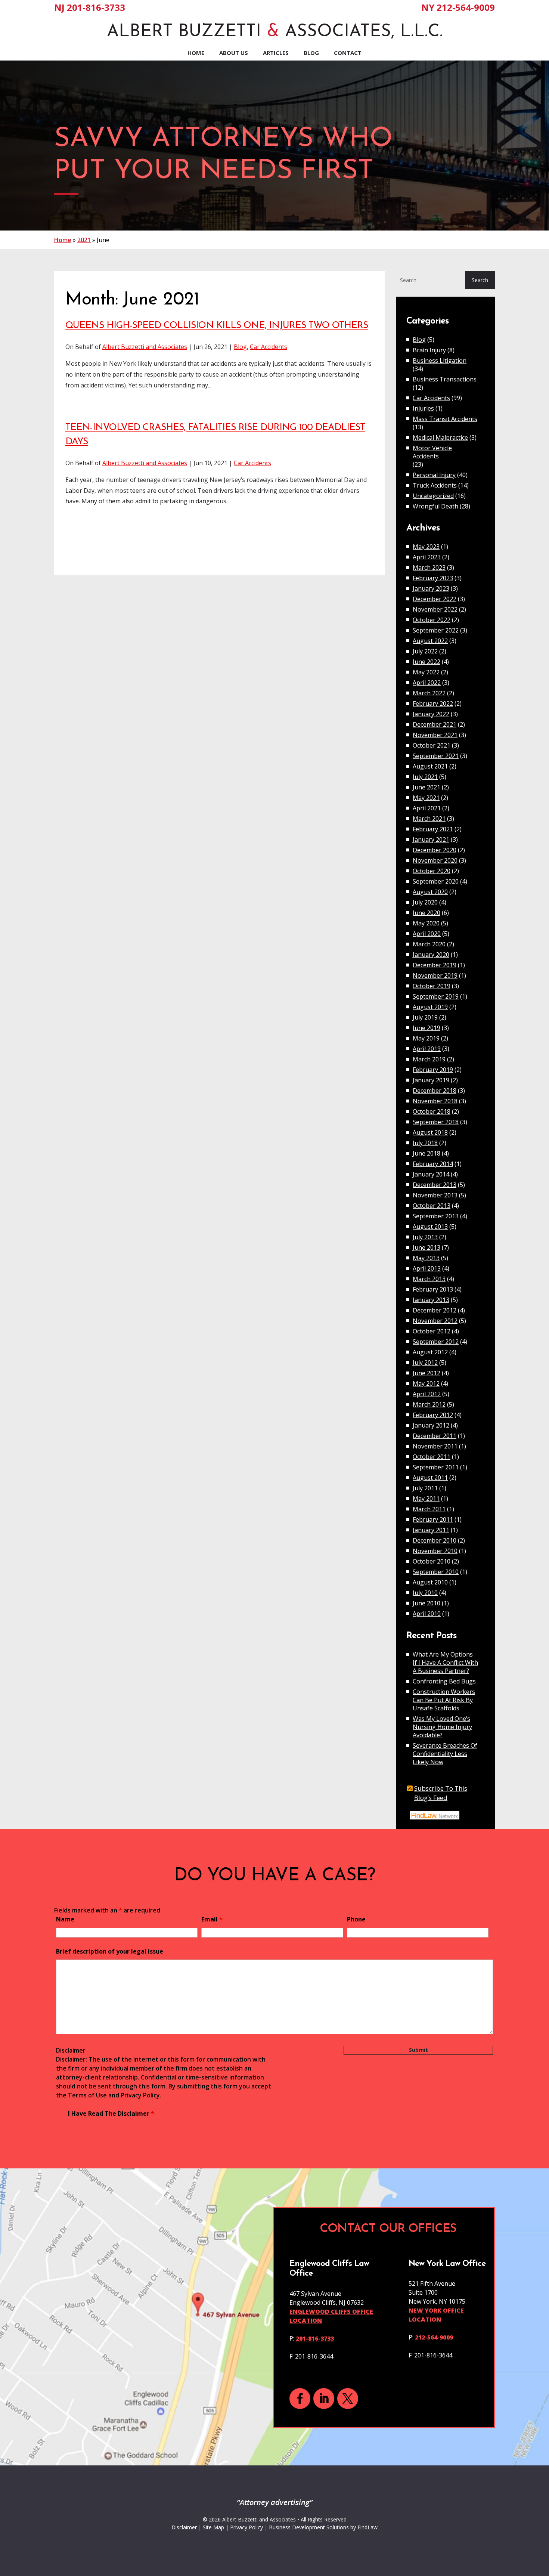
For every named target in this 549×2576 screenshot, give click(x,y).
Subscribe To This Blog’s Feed (441, 1793)
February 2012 (433, 1415)
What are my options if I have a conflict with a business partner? (445, 1663)
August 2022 (430, 641)
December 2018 (435, 1091)
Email (212, 1919)
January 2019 (431, 1080)
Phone (356, 1919)
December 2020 (435, 850)
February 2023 (433, 578)
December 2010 (435, 1540)
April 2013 (427, 1268)
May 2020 (426, 923)
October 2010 (432, 1561)
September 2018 (436, 1122)
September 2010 (436, 1572)
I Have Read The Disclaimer (111, 2113)
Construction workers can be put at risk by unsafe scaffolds (444, 1700)
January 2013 (431, 1300)
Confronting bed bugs (444, 1681)
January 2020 (431, 955)
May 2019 (426, 1038)
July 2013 (425, 1237)
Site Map (213, 2527)
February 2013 (433, 1289)
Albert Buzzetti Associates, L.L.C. (275, 32)
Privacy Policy (140, 2095)
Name (65, 1919)
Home (196, 53)
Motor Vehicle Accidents (432, 452)
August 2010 (430, 1582)
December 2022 (435, 599)
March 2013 (429, 1279)
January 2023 (431, 588)
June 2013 (427, 1247)
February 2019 (433, 1070)
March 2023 (429, 568)
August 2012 (430, 1352)
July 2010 (425, 1593)
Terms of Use (87, 2095)
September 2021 (436, 756)
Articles (276, 53)
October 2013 (432, 1206)
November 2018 (435, 1101)
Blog (311, 53)
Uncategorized (433, 496)
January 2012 (431, 1425)
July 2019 (425, 1017)
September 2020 (436, 881)
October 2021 (432, 745)
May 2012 (426, 1383)
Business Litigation (440, 361)
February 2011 (433, 1519)
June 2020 (427, 913)
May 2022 (426, 672)
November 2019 (435, 975)
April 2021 (427, 808)
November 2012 (435, 1321)
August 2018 (430, 1132)
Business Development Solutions (309, 2527)
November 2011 (435, 1446)
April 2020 (427, 934)
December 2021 (435, 724)
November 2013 (435, 1195)
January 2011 (431, 1530)
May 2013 (426, 1258)
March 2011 (429, 1509)
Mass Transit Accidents (445, 419)
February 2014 (433, 1164)
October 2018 (432, 1111)
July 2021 (425, 777)
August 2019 (430, 1007)
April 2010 (427, 1614)
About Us (234, 53)
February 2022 (433, 703)
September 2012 (436, 1342)
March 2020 (429, 944)
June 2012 (427, 1373)
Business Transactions (445, 379)
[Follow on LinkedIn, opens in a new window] (324, 2399)
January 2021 (431, 839)
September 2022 (436, 630)
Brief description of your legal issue (110, 1951)
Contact (348, 53)
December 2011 (435, 1436)
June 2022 (427, 662)
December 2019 (435, 965)
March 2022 (429, 693)
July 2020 (425, 902)
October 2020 (432, 871)
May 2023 (426, 547)
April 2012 (427, 1394)
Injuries (423, 408)
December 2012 (435, 1310)
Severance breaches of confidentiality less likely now (445, 1754)
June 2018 (427, 1153)
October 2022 (432, 620)
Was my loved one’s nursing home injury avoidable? (442, 1727)
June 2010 (427, 1603)
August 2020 (430, 892)
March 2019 (429, 1059)
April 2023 (427, 557)
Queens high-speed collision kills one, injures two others (217, 326)
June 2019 (427, 1028)
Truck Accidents (435, 485)
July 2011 (425, 1488)
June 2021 (427, 787)
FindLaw (367, 2527)
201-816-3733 (96, 7)
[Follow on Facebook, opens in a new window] (300, 2399)
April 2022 (427, 683)
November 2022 (435, 609)
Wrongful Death (435, 506)
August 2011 (430, 1478)
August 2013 (430, 1227)
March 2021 (429, 819)
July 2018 (425, 1143)
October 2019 (432, 986)
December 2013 (435, 1185)
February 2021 (433, 829)
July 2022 (425, 651)
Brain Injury (429, 350)
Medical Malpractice (440, 437)
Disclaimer (71, 2050)
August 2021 (430, 766)
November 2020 (435, 860)
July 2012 (425, 1363)
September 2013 (436, 1216)
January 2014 (431, 1174)
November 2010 (435, 1551)
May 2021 (426, 798)
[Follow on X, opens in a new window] (348, 2399)
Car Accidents (269, 347)
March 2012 (429, 1404)
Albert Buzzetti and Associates (145, 347)
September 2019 (436, 996)
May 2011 (426, 1499)
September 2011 (436, 1467)
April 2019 (427, 1049)
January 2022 (431, 714)
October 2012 (432, 1331)
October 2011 (432, 1457)
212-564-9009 (466, 7)
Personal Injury (434, 475)
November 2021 (435, 735)
